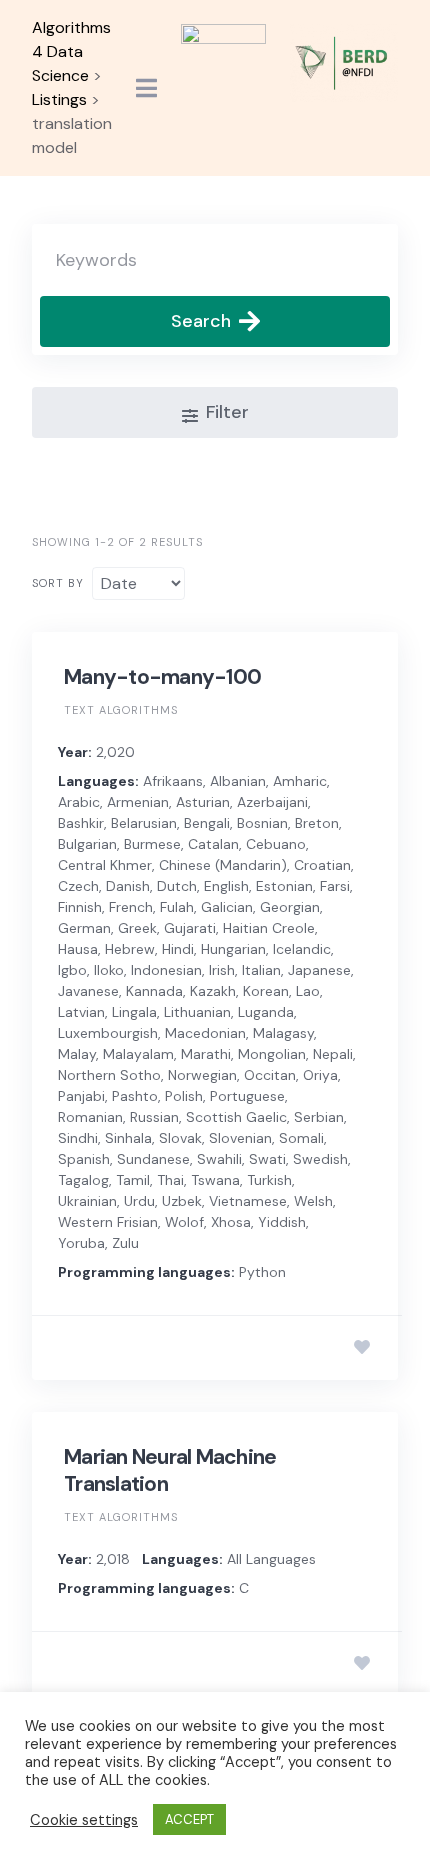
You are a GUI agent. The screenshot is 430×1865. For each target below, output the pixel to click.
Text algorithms (121, 710)
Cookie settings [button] (84, 1820)
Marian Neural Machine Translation (170, 1470)
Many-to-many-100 (162, 677)
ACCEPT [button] (189, 1819)
